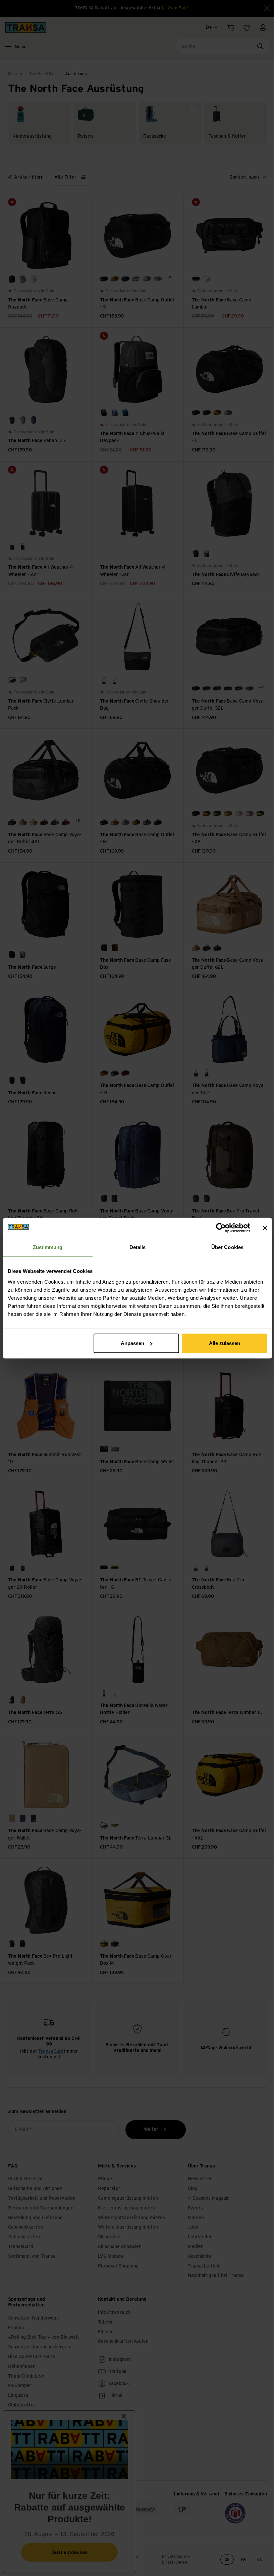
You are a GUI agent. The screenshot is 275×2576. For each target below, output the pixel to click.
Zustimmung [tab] (48, 1247)
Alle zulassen (225, 1343)
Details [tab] (138, 1247)
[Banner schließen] (265, 1228)
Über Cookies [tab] (227, 1247)
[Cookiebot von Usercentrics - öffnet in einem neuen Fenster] (221, 1228)
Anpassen (132, 1343)
